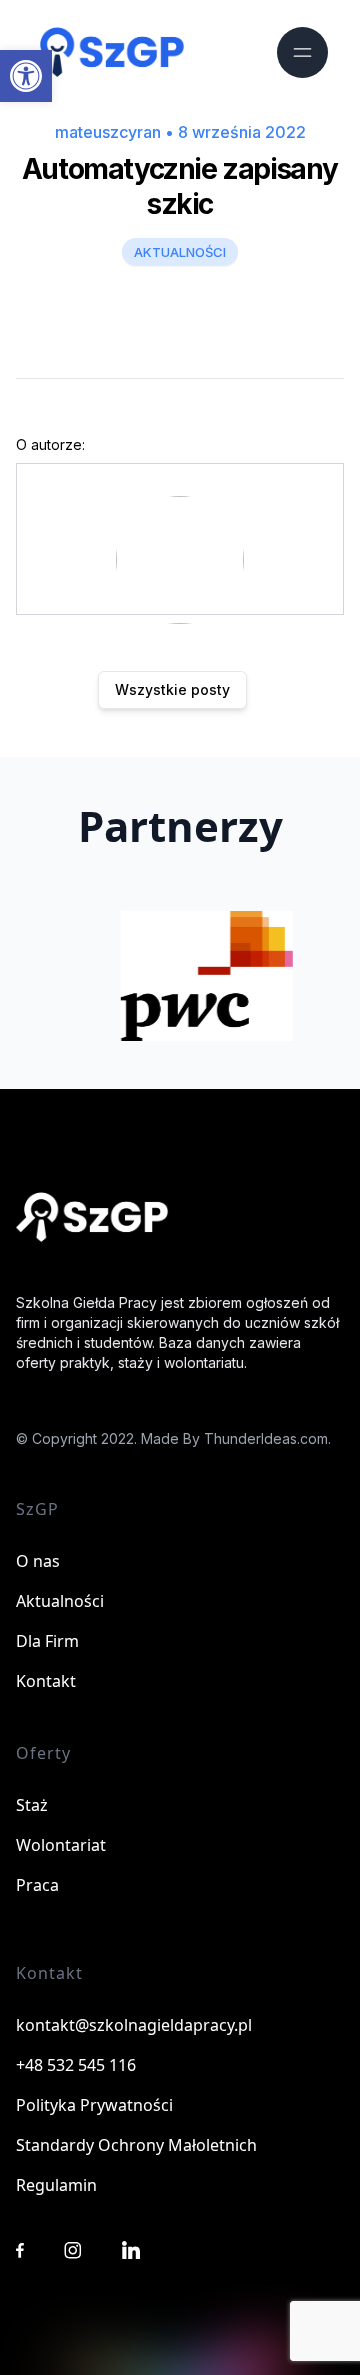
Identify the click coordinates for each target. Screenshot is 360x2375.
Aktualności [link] (60, 1601)
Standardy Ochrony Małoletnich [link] (136, 2145)
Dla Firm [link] (47, 1641)
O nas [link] (38, 1561)
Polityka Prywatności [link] (94, 2105)
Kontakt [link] (46, 1681)
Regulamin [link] (56, 2185)
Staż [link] (32, 1805)
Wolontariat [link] (61, 1845)
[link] (26, 76)
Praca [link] (37, 1885)
